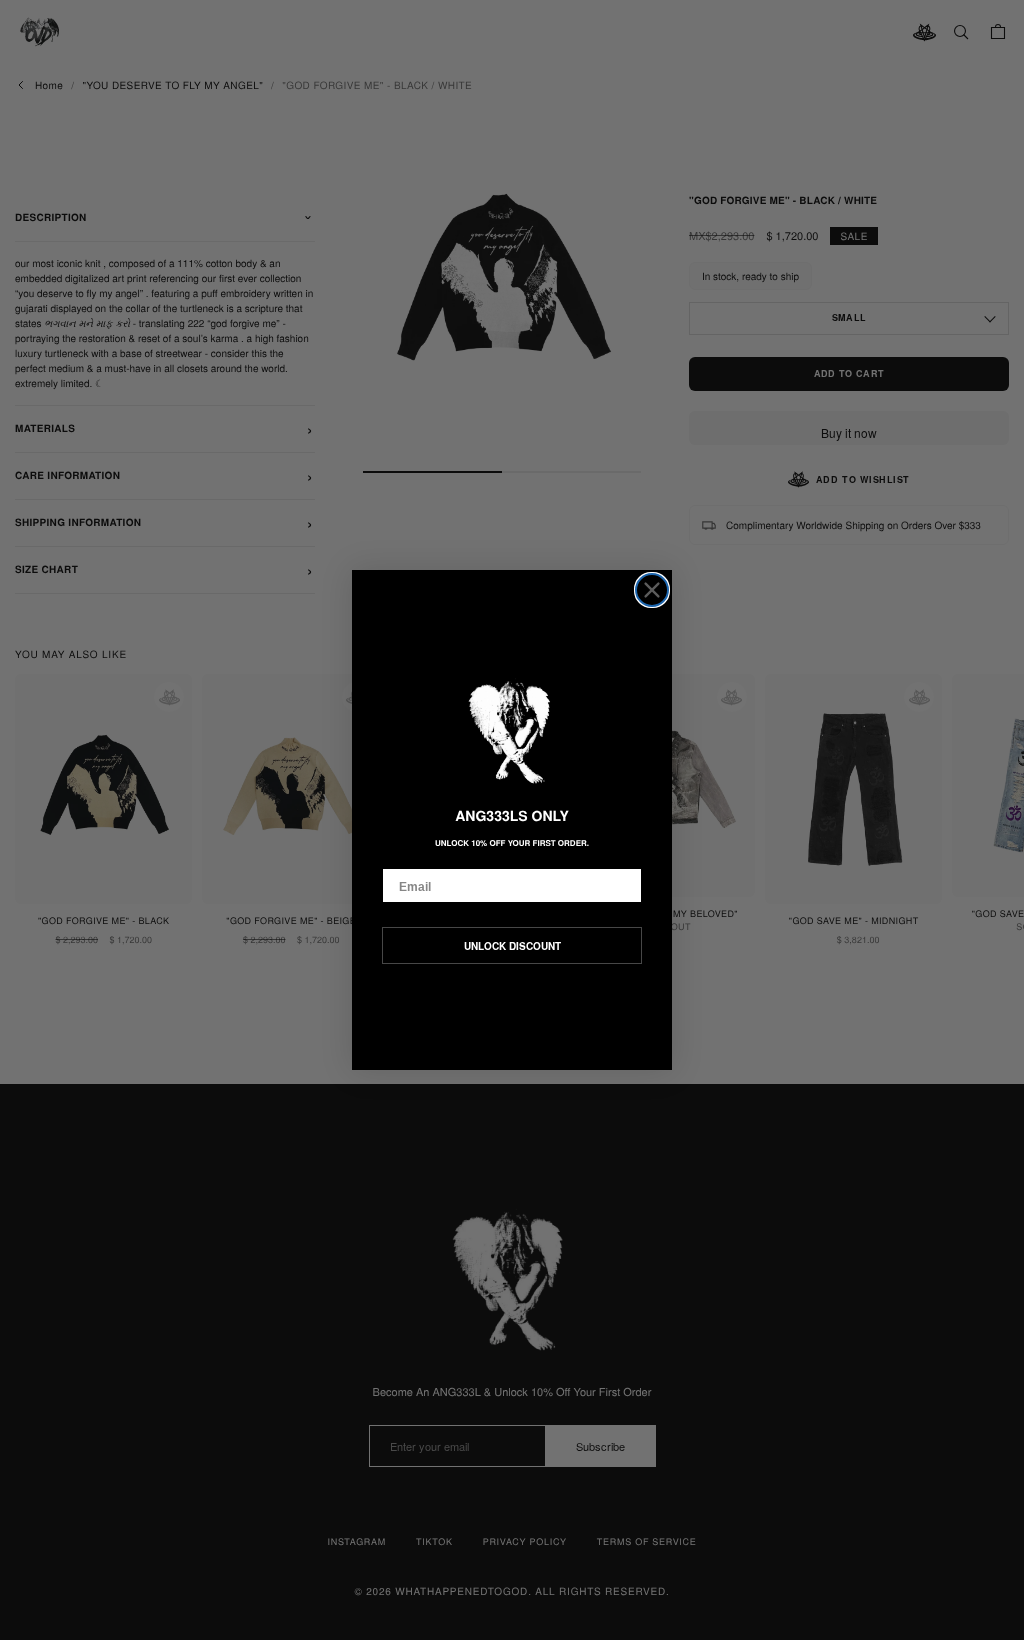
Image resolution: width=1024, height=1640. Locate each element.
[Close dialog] (652, 590)
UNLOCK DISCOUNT (512, 946)
